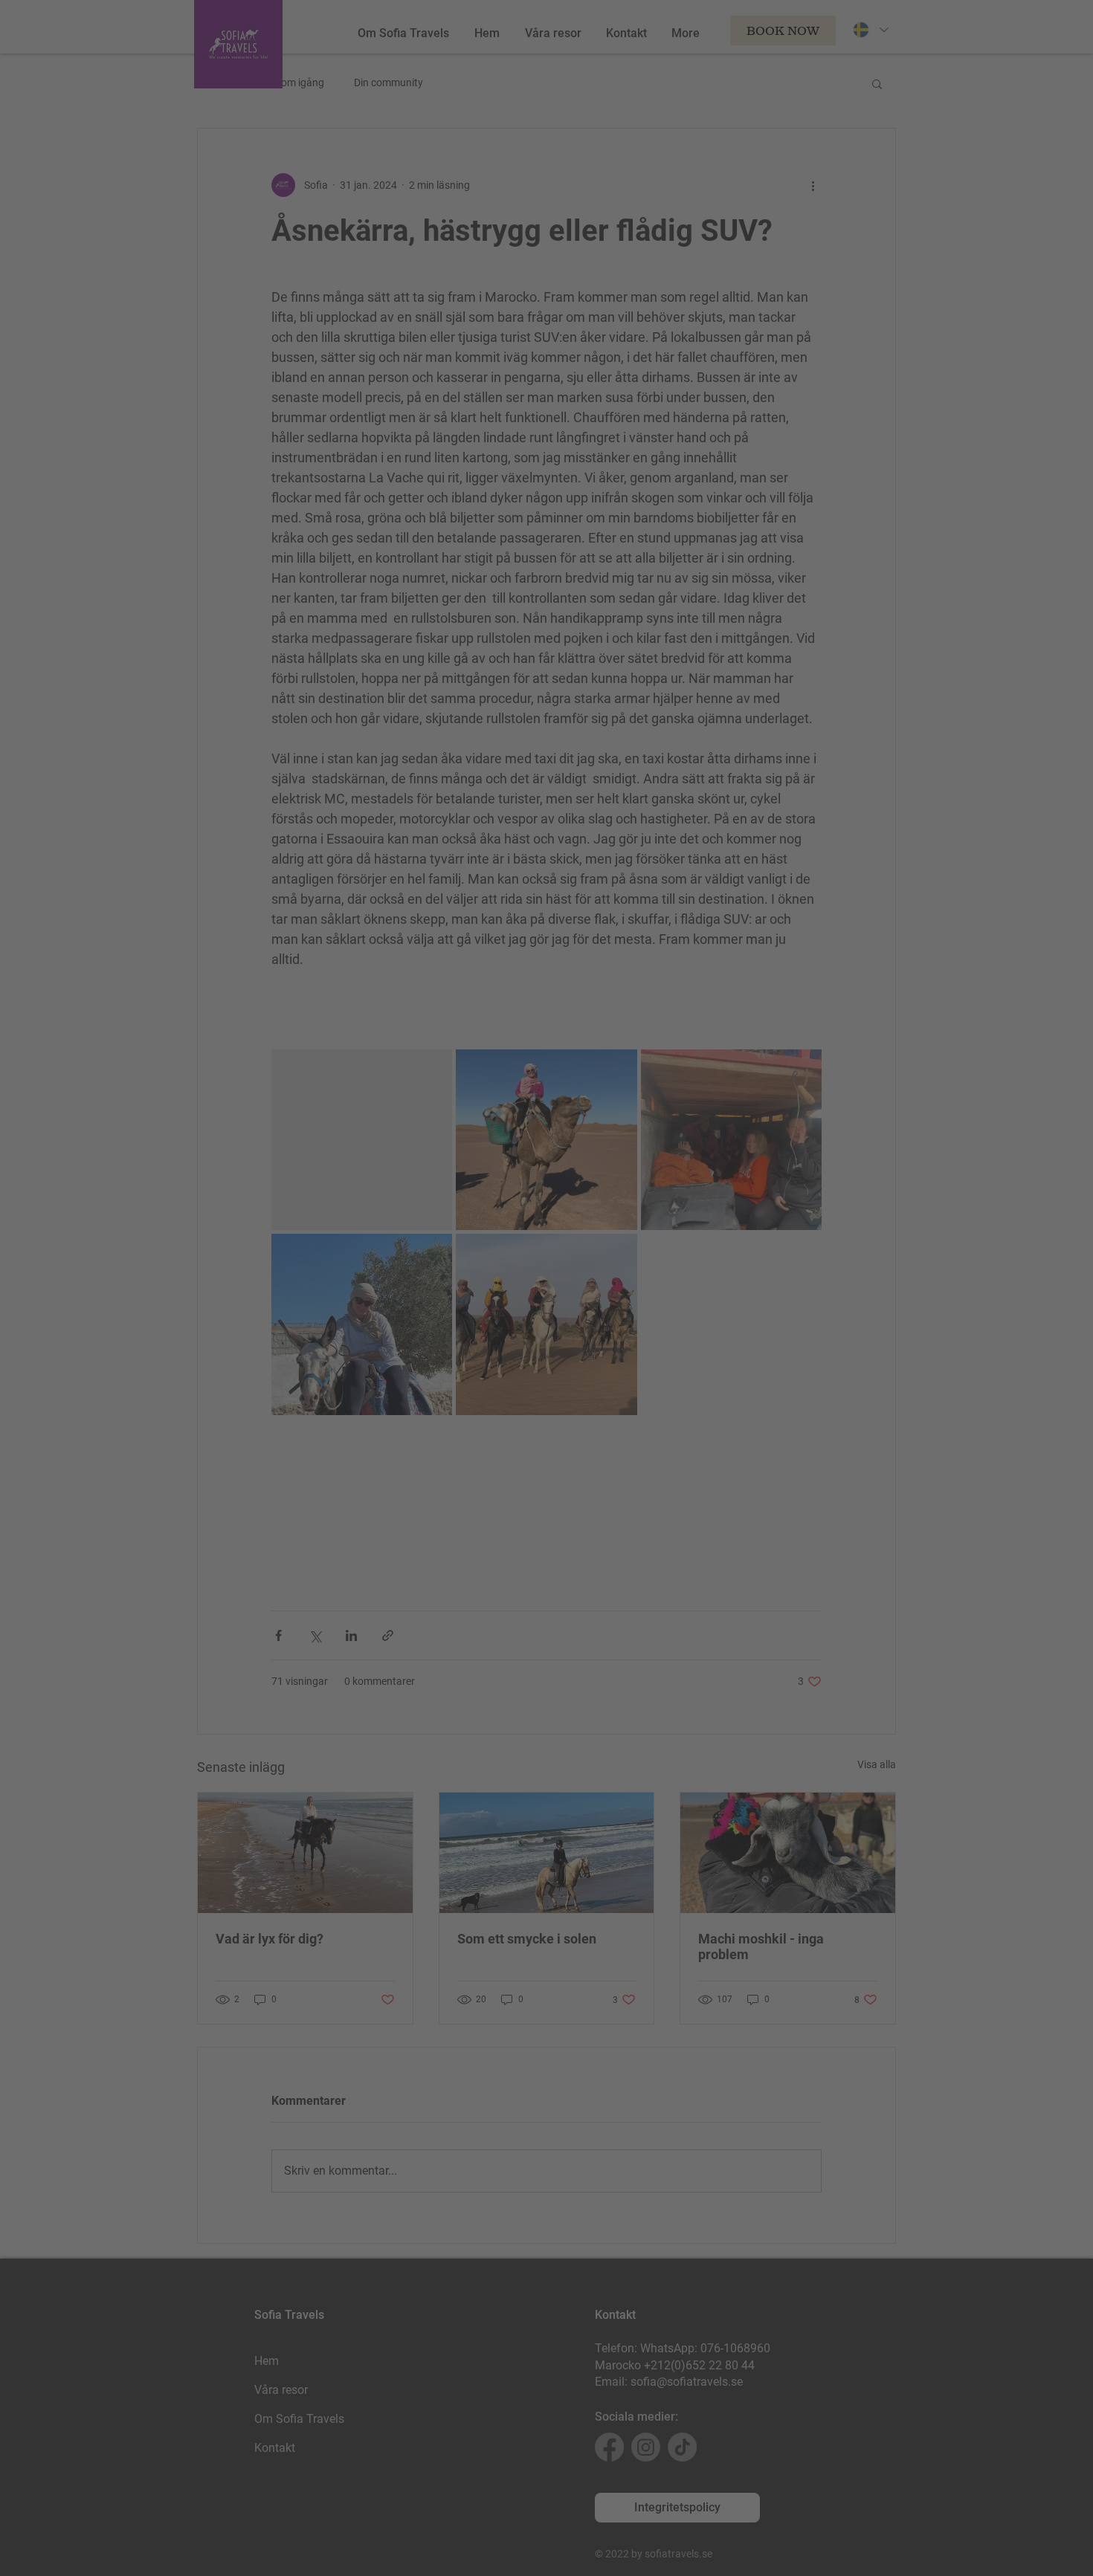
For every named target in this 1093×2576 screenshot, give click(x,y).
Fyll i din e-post (390, 1289)
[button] (805, 1130)
